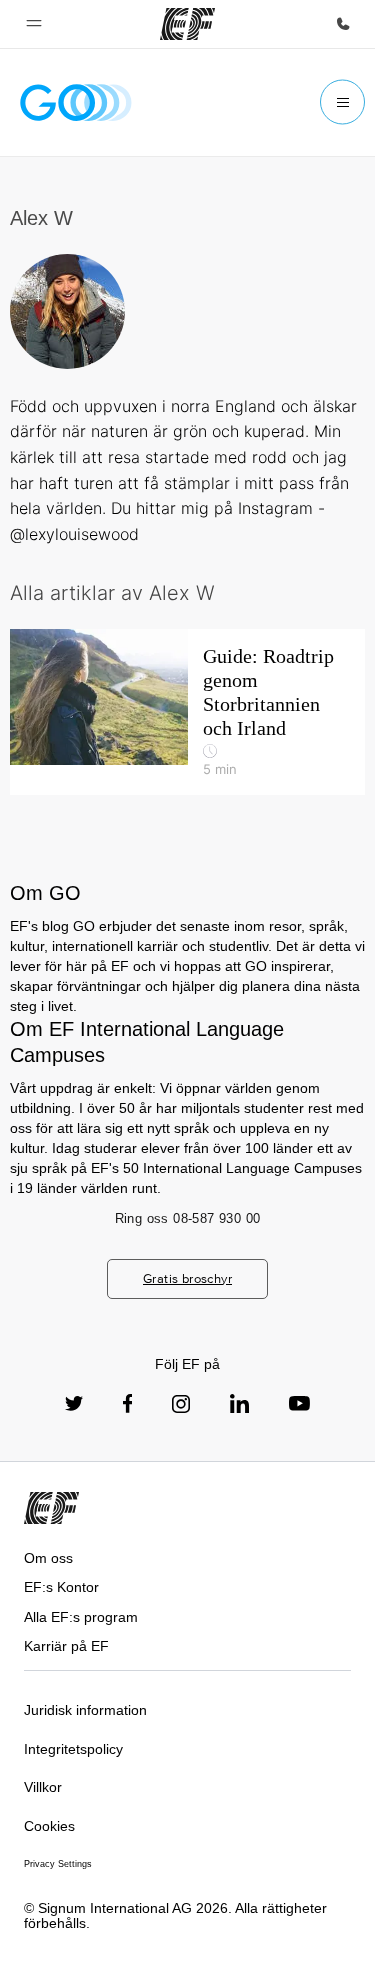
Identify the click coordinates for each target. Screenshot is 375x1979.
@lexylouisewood (74, 534)
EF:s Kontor (61, 1587)
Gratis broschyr (187, 1278)
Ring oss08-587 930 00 (188, 1218)
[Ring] (343, 24)
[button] (34, 24)
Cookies (49, 1826)
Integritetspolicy (73, 1749)
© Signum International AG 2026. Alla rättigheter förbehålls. (175, 1915)
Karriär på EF (66, 1646)
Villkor (43, 1787)
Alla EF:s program (81, 1617)
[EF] (187, 24)
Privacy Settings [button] (58, 1864)
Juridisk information (85, 1710)
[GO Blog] (76, 102)
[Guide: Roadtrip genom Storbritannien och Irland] (187, 712)
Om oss (48, 1558)
